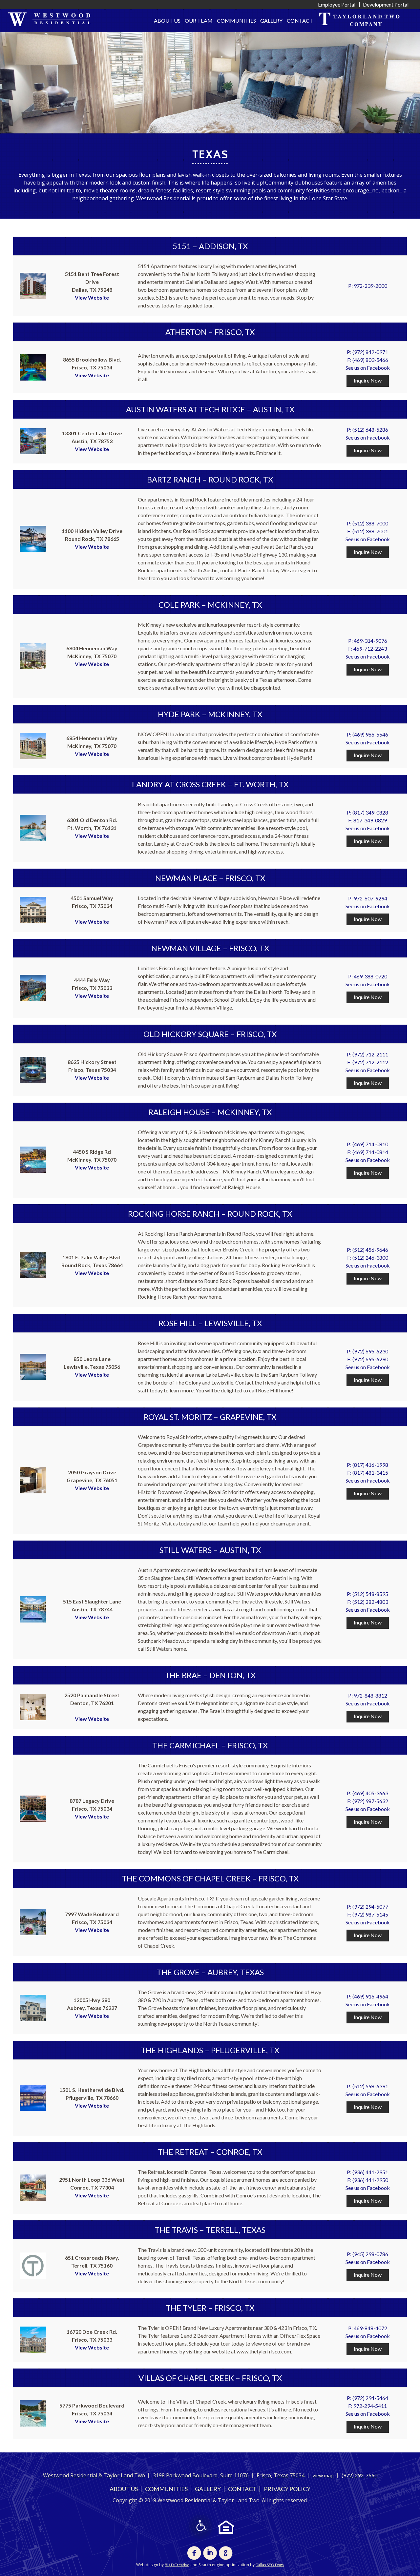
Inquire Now (368, 380)
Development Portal (386, 4)
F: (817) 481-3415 (368, 1473)
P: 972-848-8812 (368, 1695)
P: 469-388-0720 (368, 976)
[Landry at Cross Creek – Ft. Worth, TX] (33, 827)
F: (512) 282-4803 (368, 1602)
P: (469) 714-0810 (367, 1144)
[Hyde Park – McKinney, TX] (33, 745)
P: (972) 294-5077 (367, 1907)
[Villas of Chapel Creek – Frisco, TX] (33, 2413)
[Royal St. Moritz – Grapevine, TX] (33, 1479)
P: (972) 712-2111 (367, 1054)
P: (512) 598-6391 (367, 2086)
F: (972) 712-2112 (368, 1062)
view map (323, 2475)
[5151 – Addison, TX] (33, 285)
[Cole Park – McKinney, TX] (33, 655)
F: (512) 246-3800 (368, 1258)
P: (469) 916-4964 (367, 1996)
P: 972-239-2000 (368, 286)
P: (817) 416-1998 (367, 1465)
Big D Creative (177, 2565)
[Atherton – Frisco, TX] (33, 367)
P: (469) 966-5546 (367, 734)
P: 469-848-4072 (368, 2328)
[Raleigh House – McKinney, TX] (33, 1159)
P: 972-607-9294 (368, 898)
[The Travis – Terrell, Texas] (33, 2265)
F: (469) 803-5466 (368, 360)
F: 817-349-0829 (367, 820)
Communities (236, 20)
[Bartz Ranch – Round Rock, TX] (33, 538)
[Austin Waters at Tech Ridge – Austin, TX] (33, 440)
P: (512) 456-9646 (367, 1250)
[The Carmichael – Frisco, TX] (33, 1808)
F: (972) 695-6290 (368, 1359)
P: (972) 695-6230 (367, 1351)
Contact (300, 20)
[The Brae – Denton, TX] (33, 1706)
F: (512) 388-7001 (368, 531)
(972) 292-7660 (359, 2475)
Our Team (199, 20)
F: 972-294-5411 (367, 2406)
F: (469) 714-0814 (368, 1152)
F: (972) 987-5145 (368, 1914)
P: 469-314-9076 (368, 641)
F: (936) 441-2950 (368, 2180)
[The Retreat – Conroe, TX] (33, 2187)
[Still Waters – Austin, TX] (33, 1609)
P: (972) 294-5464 (367, 2398)
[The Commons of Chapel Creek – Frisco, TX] (33, 1921)
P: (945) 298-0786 (367, 2254)
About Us (167, 20)
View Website (92, 297)
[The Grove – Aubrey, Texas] (33, 2007)
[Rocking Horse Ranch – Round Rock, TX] (33, 1264)
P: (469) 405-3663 (367, 1793)
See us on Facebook (368, 368)
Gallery (271, 20)
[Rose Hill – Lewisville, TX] (33, 1366)
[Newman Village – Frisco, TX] (33, 987)
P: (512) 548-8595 (367, 1594)
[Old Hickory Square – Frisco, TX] (33, 1069)
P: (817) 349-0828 (367, 812)
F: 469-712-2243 (367, 649)
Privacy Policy (287, 2489)
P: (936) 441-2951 (367, 2172)
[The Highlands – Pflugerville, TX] (33, 2097)
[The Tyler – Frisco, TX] (33, 2339)
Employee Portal (337, 4)
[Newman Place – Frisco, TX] (33, 909)
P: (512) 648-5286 (367, 430)
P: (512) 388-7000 (367, 523)
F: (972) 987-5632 (368, 1801)
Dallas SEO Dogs (270, 2565)
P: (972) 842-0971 (367, 352)
